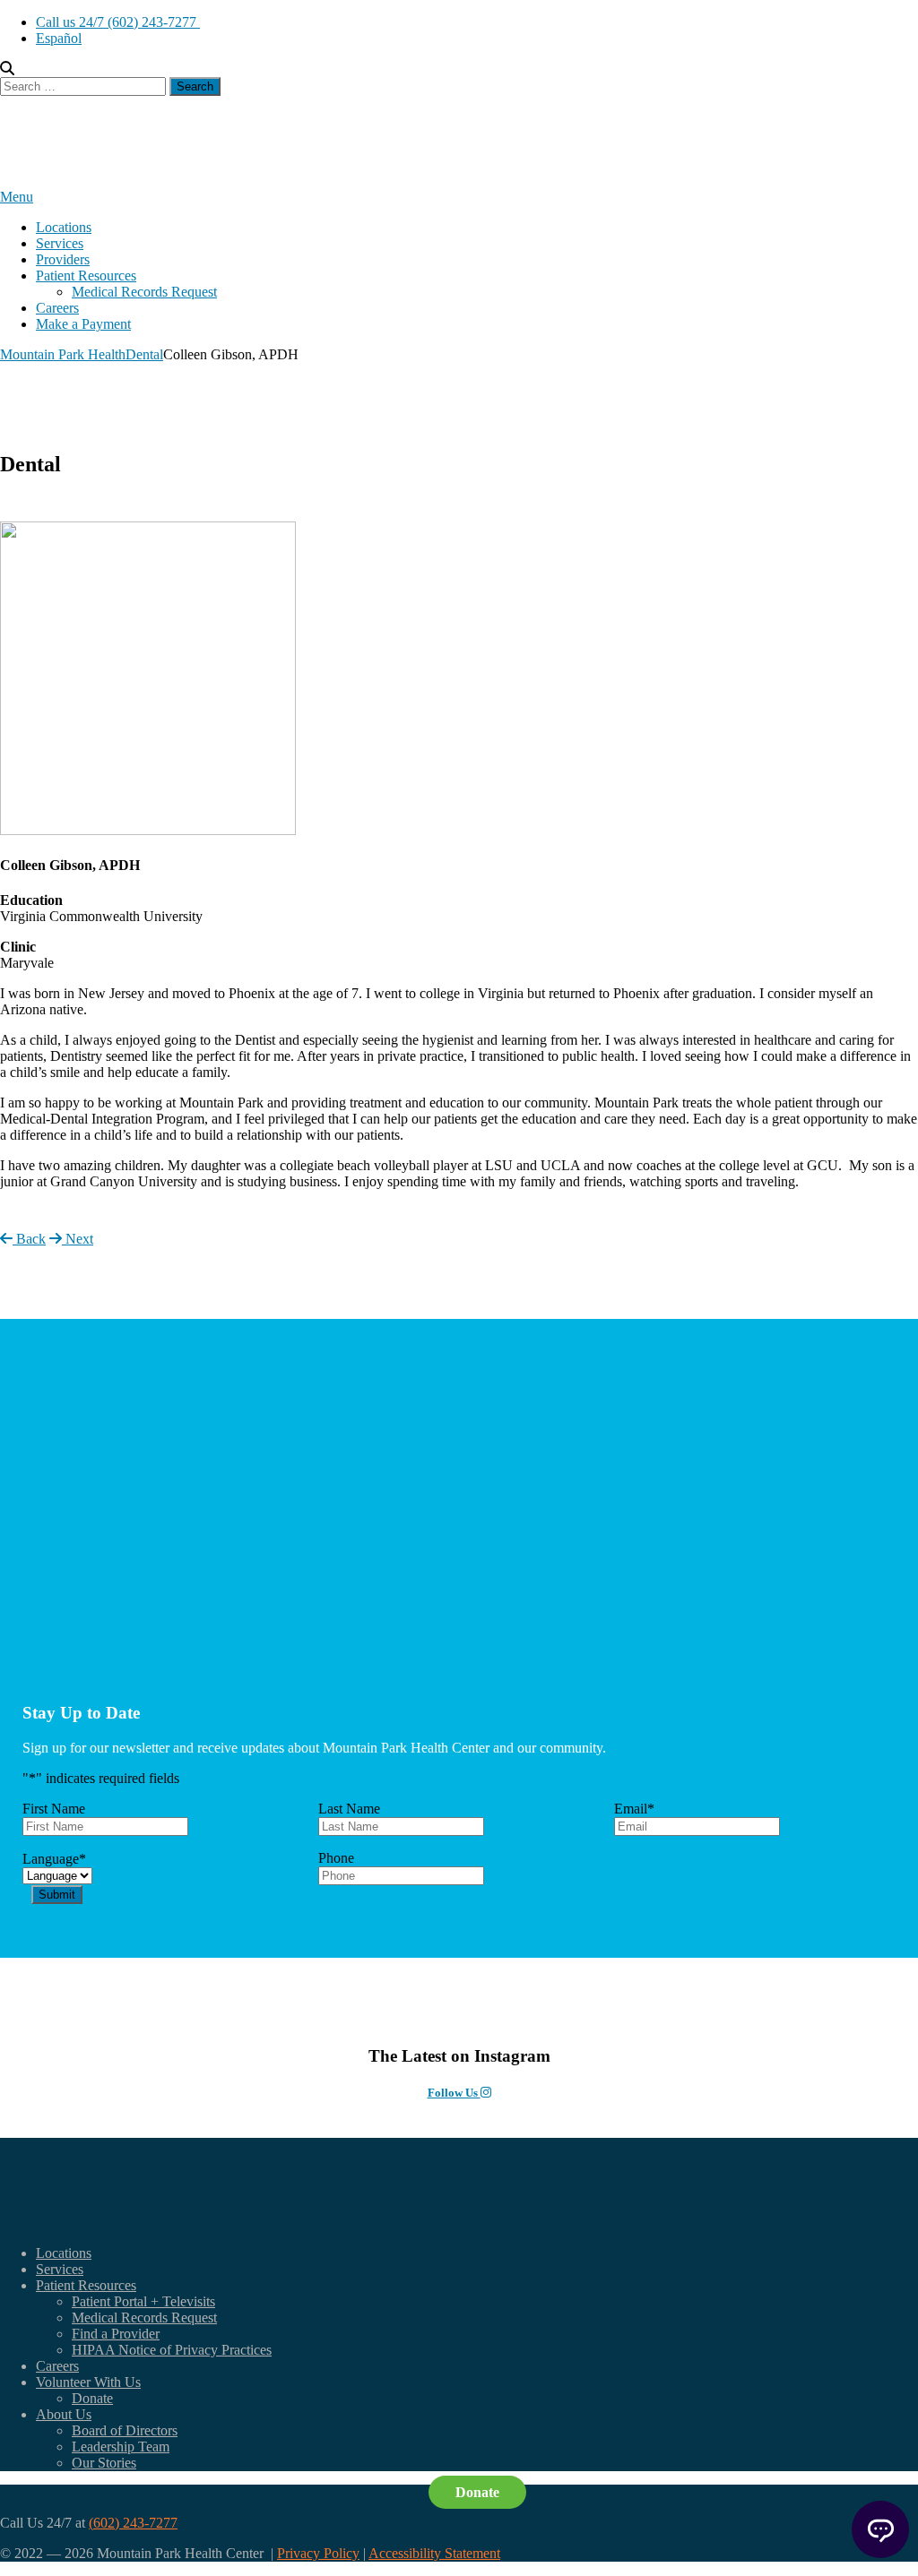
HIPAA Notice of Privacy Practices (172, 2350)
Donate (92, 2398)
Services (60, 243)
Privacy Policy (318, 2553)
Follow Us (454, 2093)
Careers (57, 308)
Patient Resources (86, 276)
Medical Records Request (144, 292)
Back (29, 1239)
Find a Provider (116, 2334)
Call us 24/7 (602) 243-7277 (118, 22)
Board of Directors (125, 2430)
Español (59, 38)
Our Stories (104, 2463)
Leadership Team (121, 2447)
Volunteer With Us (88, 2382)
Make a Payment (83, 324)
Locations (64, 227)
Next (78, 1239)
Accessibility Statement (434, 2553)
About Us (64, 2414)
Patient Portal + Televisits (143, 2301)
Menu (17, 197)
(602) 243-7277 (133, 2523)
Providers (63, 259)
